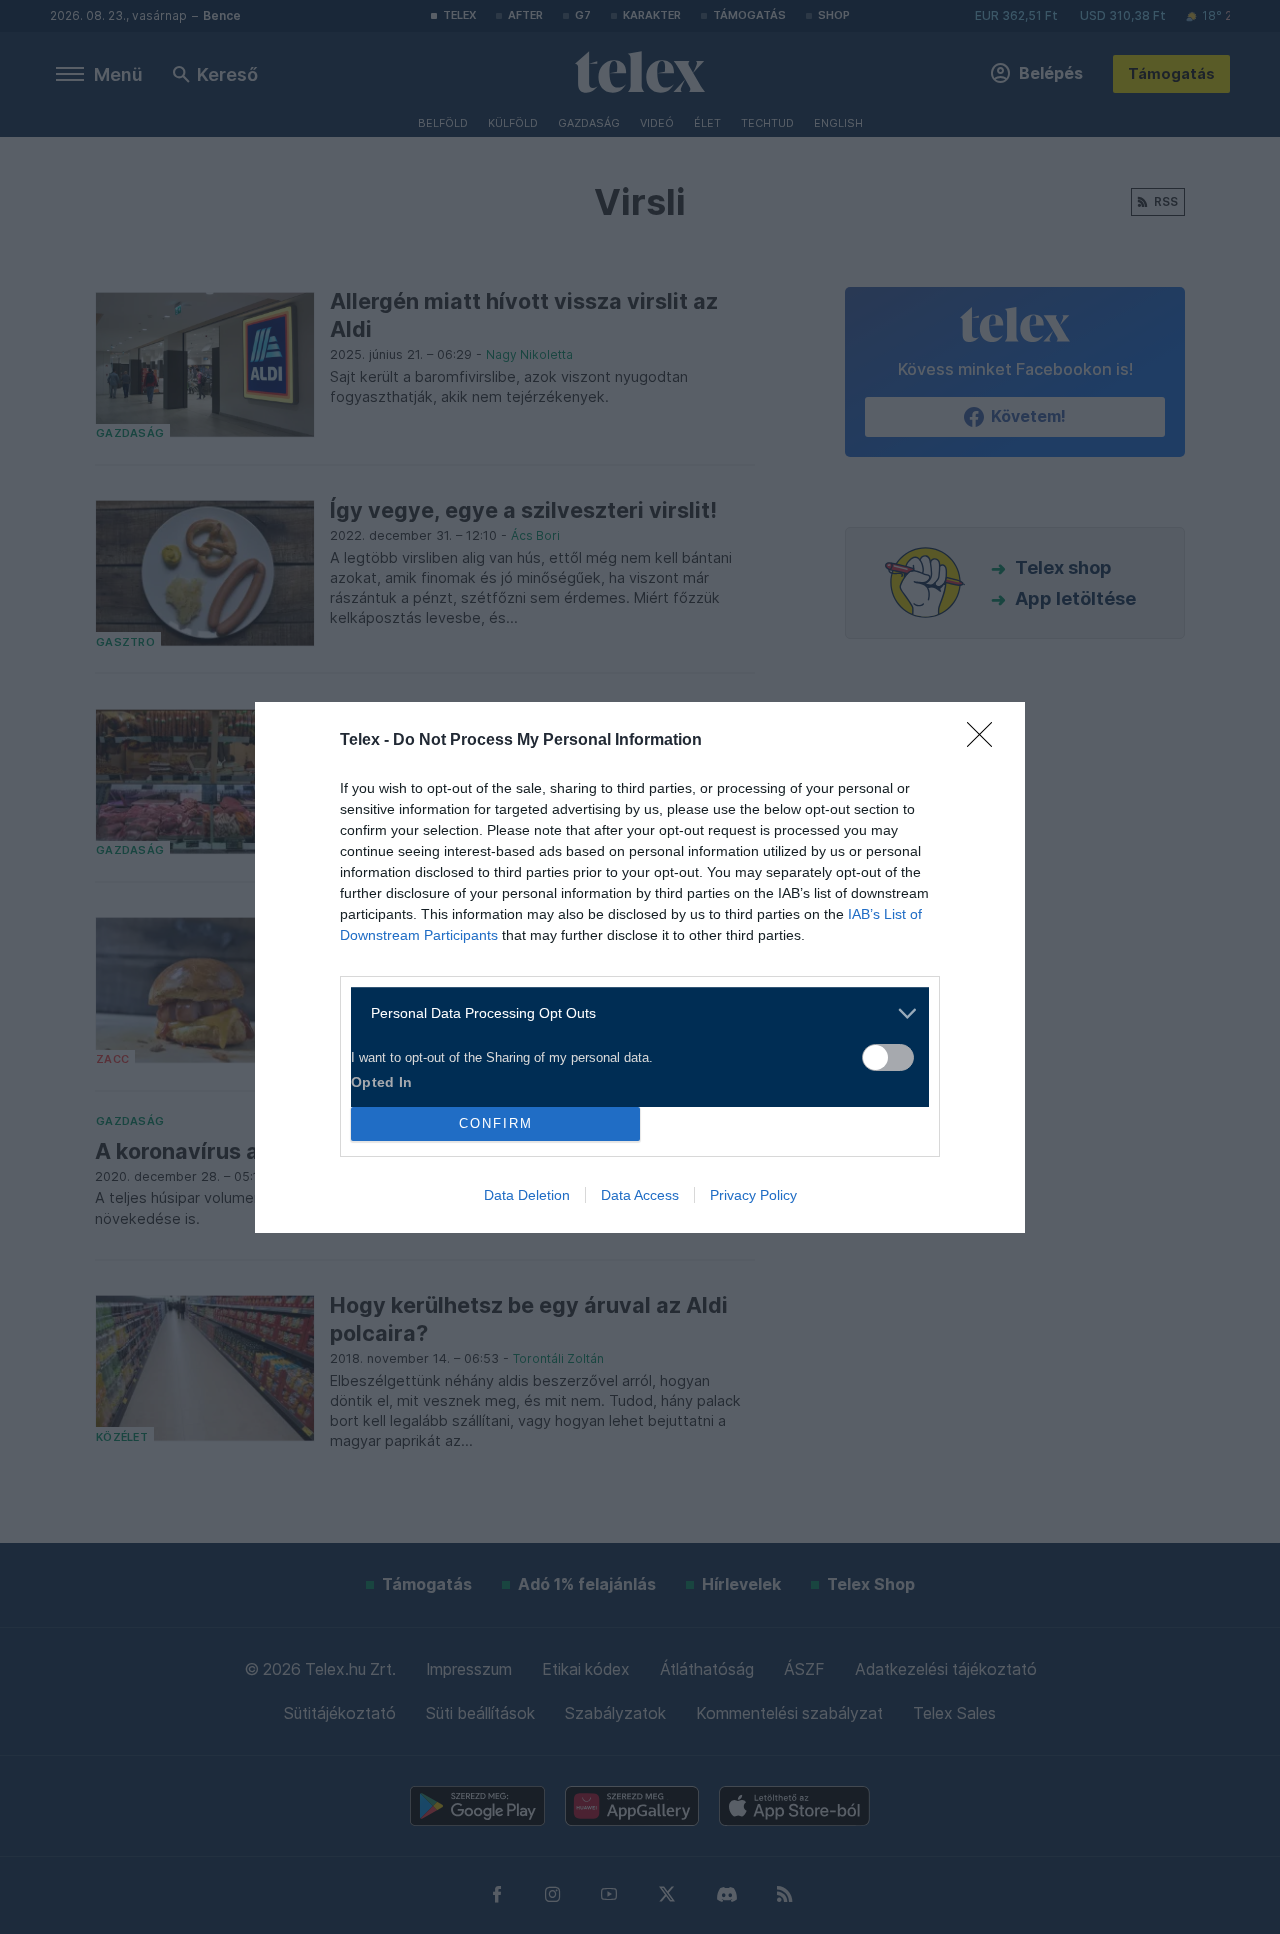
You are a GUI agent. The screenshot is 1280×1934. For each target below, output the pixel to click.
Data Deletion (527, 1195)
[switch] (888, 1057)
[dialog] (640, 967)
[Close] (986, 741)
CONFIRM (496, 1123)
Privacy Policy (753, 1195)
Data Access (640, 1195)
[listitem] (632, 1013)
